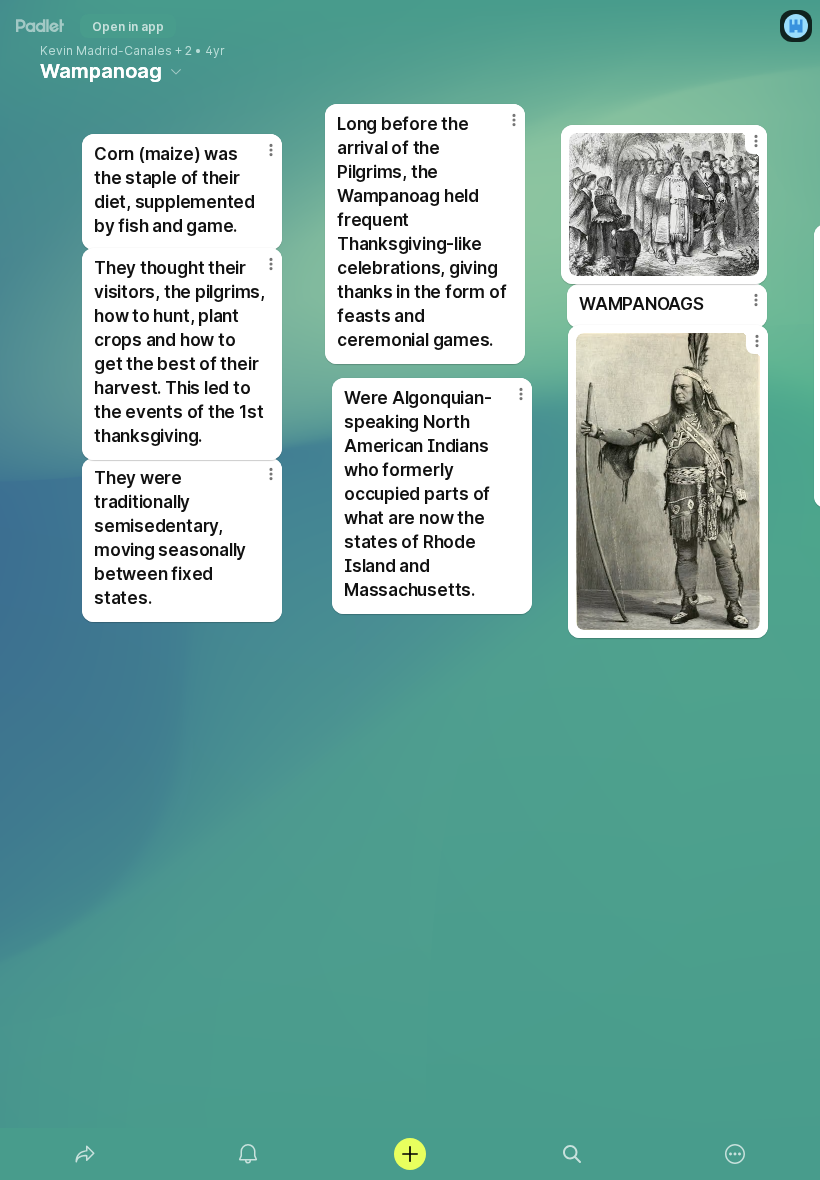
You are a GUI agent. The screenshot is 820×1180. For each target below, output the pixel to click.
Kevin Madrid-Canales (106, 51)
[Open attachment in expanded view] (668, 481)
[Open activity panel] (248, 1154)
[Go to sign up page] (796, 26)
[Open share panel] (85, 1154)
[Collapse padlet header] (176, 71)
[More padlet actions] (735, 1154)
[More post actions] (258, 272)
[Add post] (410, 1154)
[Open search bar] (572, 1154)
